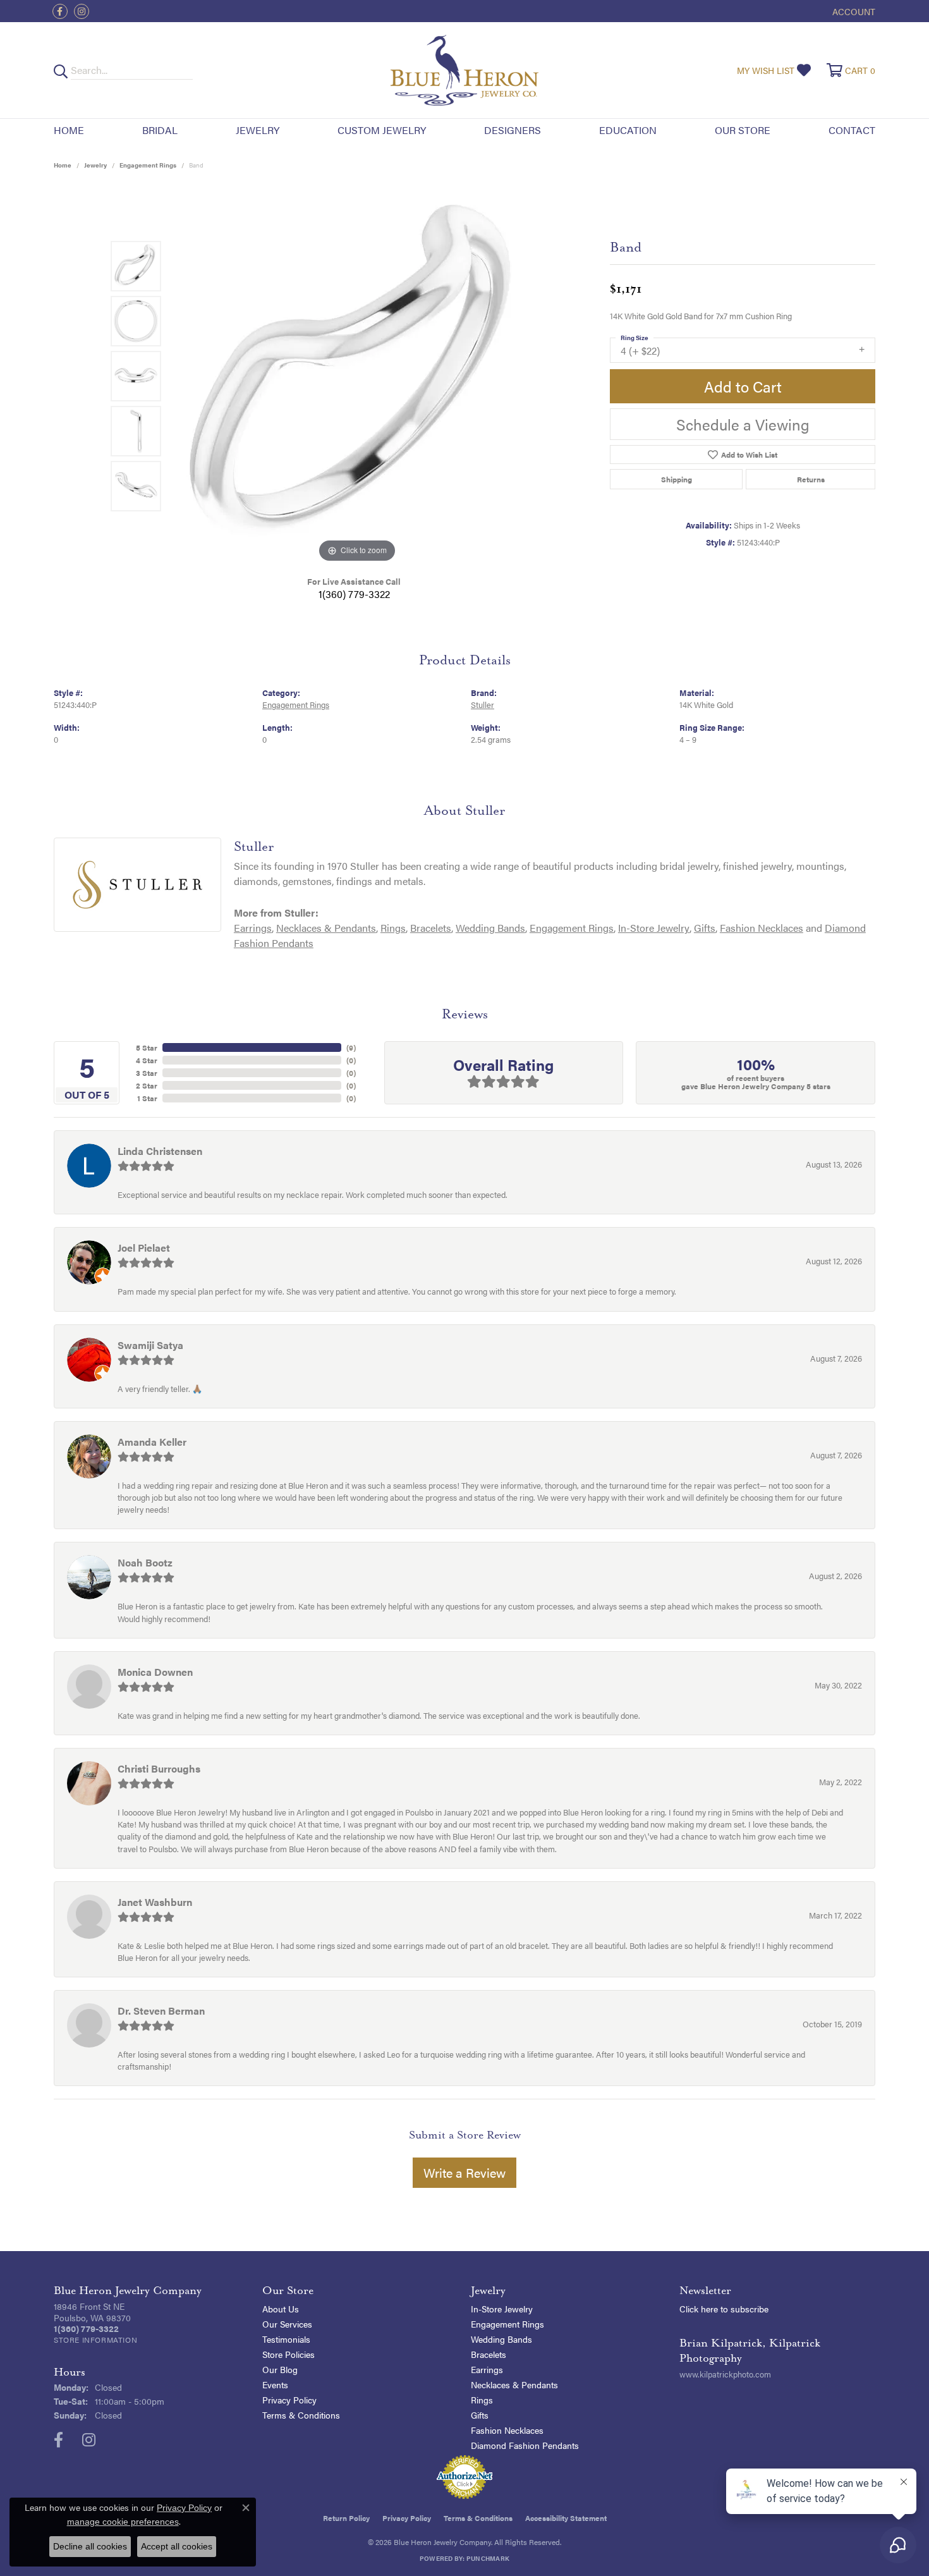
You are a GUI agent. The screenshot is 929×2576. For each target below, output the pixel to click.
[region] (357, 376)
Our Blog (280, 2369)
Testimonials (286, 2339)
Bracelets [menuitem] (489, 2354)
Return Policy (346, 2518)
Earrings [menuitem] (487, 2369)
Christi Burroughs (159, 1768)
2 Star (147, 1085)
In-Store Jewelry (654, 928)
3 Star (147, 1073)
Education (628, 130)
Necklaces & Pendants (326, 928)
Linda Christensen (160, 1151)
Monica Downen (155, 1672)
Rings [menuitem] (482, 2400)
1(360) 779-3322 (354, 594)
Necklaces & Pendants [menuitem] (514, 2384)
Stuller (483, 705)
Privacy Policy (289, 2400)
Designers (513, 130)
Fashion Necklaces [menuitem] (507, 2430)
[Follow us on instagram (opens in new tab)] (82, 11)
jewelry (95, 165)
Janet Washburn (155, 1902)
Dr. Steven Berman (161, 2011)
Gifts (705, 928)
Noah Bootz (145, 1562)
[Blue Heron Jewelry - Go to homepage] (464, 70)
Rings (393, 928)
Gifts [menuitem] (480, 2415)
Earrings (253, 928)
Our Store (743, 130)
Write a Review (464, 2172)
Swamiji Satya (150, 1345)
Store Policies (288, 2354)
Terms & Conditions (301, 2415)
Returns (811, 479)
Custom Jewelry (382, 130)
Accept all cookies (177, 2546)
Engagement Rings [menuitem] (507, 2324)
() (351, 1047)
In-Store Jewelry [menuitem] (502, 2309)
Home (69, 130)
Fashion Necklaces (762, 928)
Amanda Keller (152, 1442)
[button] (853, 11)
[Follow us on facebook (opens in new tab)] (60, 11)
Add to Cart (743, 386)
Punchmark (488, 2558)
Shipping (677, 479)
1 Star (147, 1098)
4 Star (147, 1060)
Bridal (160, 130)
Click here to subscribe (724, 2309)
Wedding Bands (490, 928)
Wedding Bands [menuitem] (501, 2339)
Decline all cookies (90, 2546)
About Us (281, 2309)
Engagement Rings (148, 165)
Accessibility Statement (566, 2518)
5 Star (147, 1047)
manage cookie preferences (123, 2522)
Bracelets (431, 928)
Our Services (287, 2324)
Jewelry (258, 130)
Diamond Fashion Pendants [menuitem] (525, 2445)
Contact (852, 130)
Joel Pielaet (144, 1248)
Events (275, 2384)
